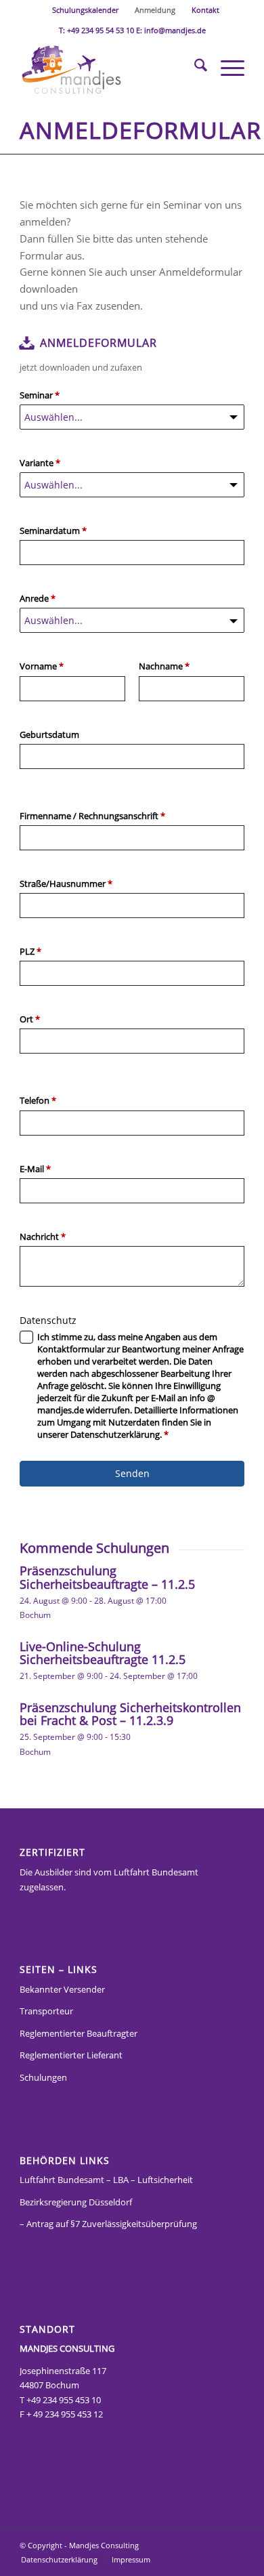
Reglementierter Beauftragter (79, 2033)
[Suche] (194, 67)
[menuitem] (86, 10)
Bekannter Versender (62, 1989)
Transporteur (46, 2011)
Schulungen (43, 2077)
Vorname (42, 666)
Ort (30, 1019)
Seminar (40, 395)
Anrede (38, 598)
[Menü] (226, 67)
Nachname (164, 666)
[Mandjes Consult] (109, 67)
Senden (132, 1473)
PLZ (30, 951)
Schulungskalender (85, 10)
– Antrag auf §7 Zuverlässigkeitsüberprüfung (108, 2224)
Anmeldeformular (140, 130)
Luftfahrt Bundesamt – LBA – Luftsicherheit (106, 2180)
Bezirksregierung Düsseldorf (76, 2202)
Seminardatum (53, 531)
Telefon (38, 1100)
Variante (40, 463)
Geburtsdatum (49, 734)
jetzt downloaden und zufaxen (81, 367)
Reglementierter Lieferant (71, 2055)
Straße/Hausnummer (66, 884)
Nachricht (43, 1237)
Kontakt (205, 10)
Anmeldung (155, 10)
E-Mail (35, 1169)
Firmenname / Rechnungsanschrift (92, 816)
